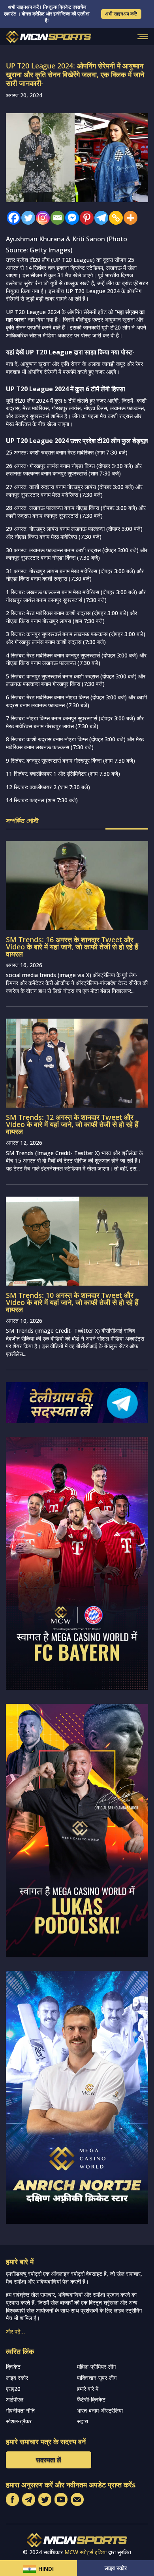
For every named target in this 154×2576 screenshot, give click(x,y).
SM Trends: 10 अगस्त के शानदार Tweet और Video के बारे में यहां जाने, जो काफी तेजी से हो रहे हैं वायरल (72, 1302)
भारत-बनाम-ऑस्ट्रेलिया (100, 2410)
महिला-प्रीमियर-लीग (96, 2367)
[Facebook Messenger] (70, 218)
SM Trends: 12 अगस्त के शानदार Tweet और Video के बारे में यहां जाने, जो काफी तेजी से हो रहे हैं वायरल (72, 1124)
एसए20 (13, 2389)
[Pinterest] (85, 218)
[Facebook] (12, 218)
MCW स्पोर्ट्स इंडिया (85, 2552)
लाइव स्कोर (116, 2568)
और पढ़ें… (15, 2331)
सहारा (83, 2421)
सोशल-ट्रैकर (19, 2421)
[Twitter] (26, 218)
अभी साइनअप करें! (121, 14)
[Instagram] (41, 218)
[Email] (55, 218)
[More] (129, 218)
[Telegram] (99, 218)
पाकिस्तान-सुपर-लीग (97, 2378)
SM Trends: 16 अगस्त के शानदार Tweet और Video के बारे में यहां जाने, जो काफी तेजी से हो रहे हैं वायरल (72, 947)
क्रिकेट (13, 2367)
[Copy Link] (114, 218)
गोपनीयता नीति (20, 2410)
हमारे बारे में (88, 2389)
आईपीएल (15, 2399)
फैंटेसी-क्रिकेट (91, 2399)
